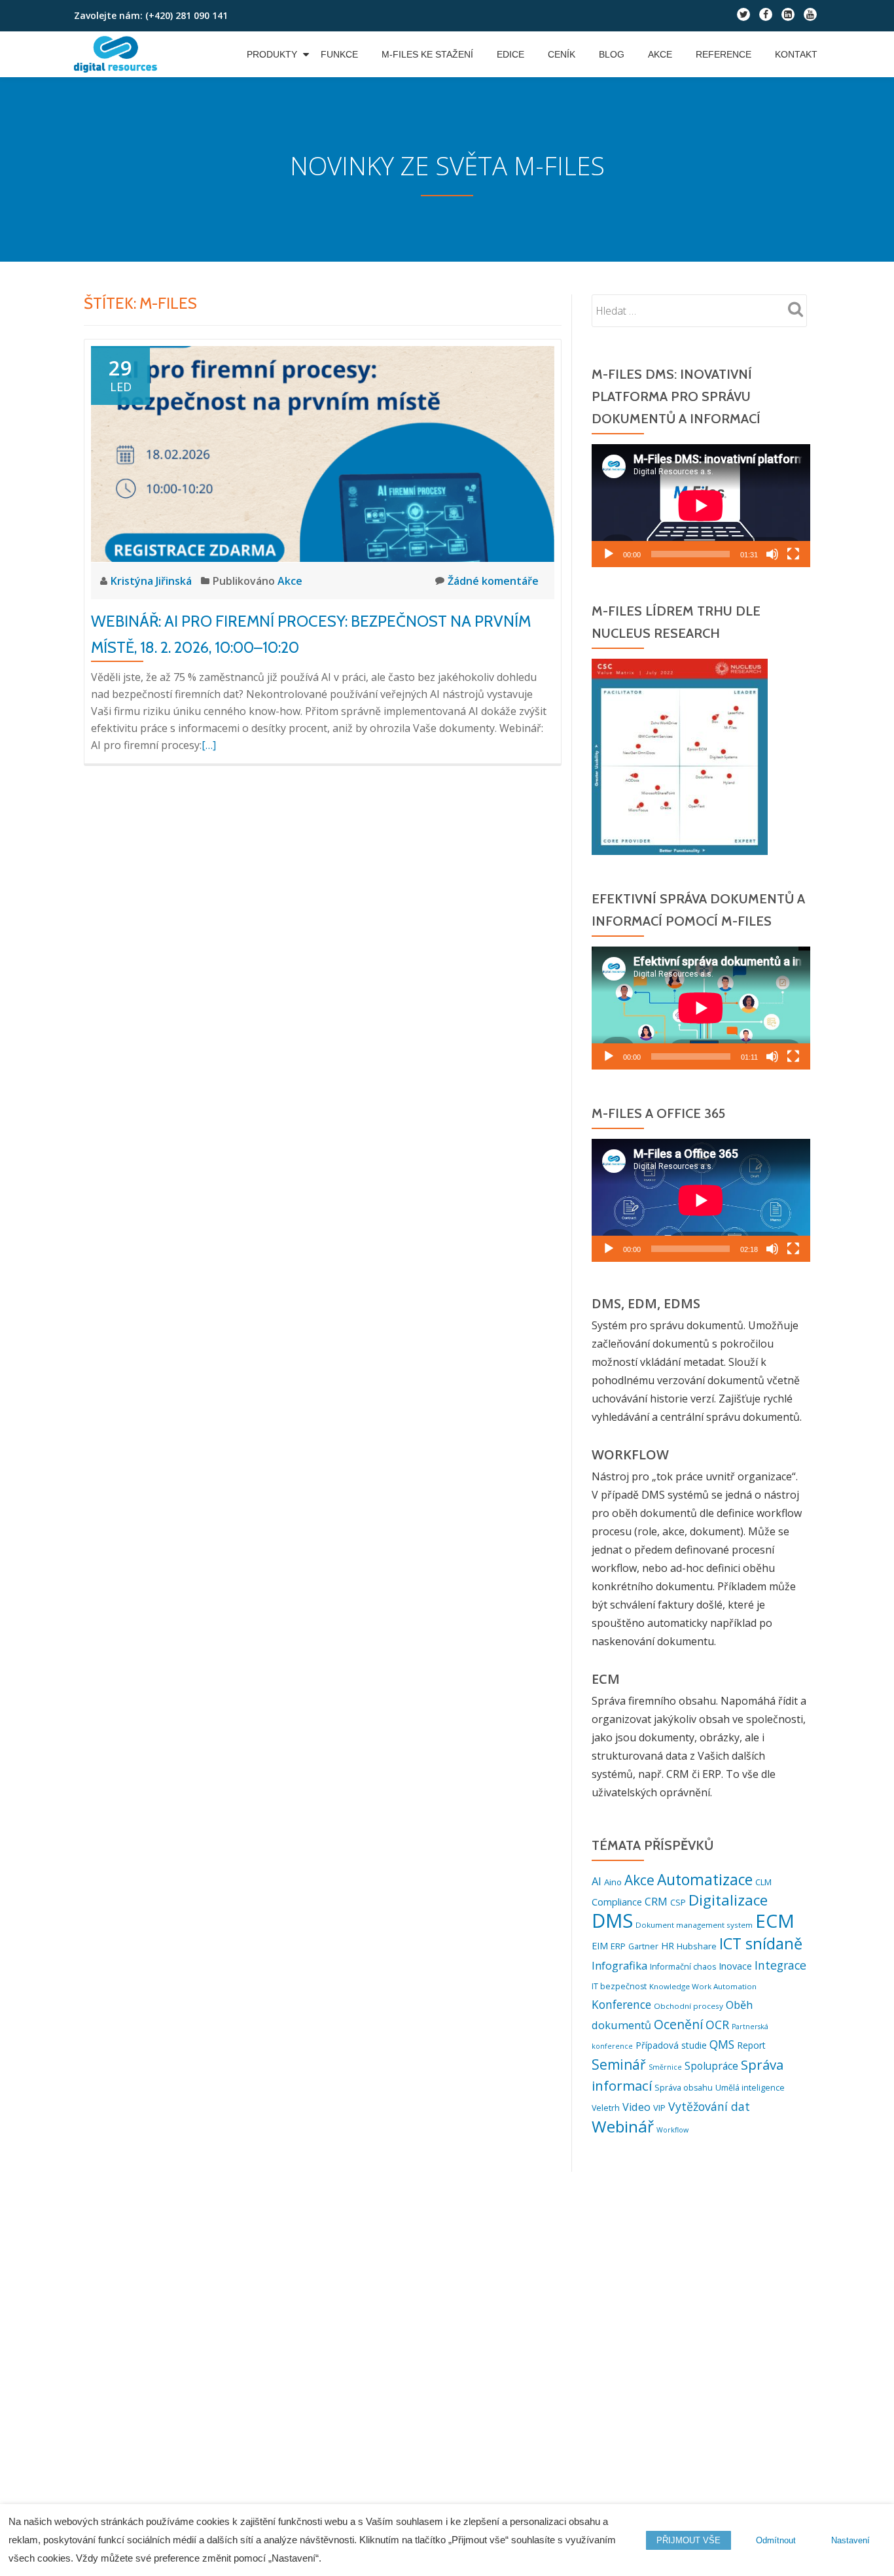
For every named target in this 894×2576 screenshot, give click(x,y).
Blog (612, 54)
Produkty (272, 54)
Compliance (617, 1902)
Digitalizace (728, 1900)
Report (751, 2045)
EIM (600, 1946)
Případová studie (671, 2045)
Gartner (643, 1946)
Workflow (672, 2130)
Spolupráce (711, 2066)
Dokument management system (694, 1925)
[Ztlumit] (772, 554)
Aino (613, 1882)
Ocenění (678, 2024)
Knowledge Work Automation (703, 1986)
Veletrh (606, 2108)
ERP (618, 1946)
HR (668, 1946)
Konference (621, 2005)
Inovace (735, 1966)
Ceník (562, 54)
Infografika (619, 1965)
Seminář (619, 2064)
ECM (775, 1921)
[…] (209, 745)
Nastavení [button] (850, 2540)
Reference (724, 54)
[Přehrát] (609, 554)
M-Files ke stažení (427, 54)
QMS (722, 2045)
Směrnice (665, 2067)
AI (597, 1881)
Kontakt (796, 54)
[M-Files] (118, 54)
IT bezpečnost (619, 1986)
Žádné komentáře (493, 581)
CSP (678, 1902)
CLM (763, 1882)
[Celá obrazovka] (793, 554)
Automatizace (705, 1880)
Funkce (339, 54)
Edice (510, 54)
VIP (659, 2108)
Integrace (780, 1965)
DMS (612, 1921)
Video (636, 2107)
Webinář (623, 2126)
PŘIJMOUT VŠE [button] (688, 2540)
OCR (717, 2025)
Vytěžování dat (709, 2106)
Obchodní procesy (688, 2006)
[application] (701, 506)
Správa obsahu (684, 2088)
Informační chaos (683, 1967)
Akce (660, 54)
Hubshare (697, 1946)
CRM (656, 1902)
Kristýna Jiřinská (152, 581)
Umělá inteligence (750, 2088)
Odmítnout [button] (776, 2540)
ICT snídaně (761, 1943)
